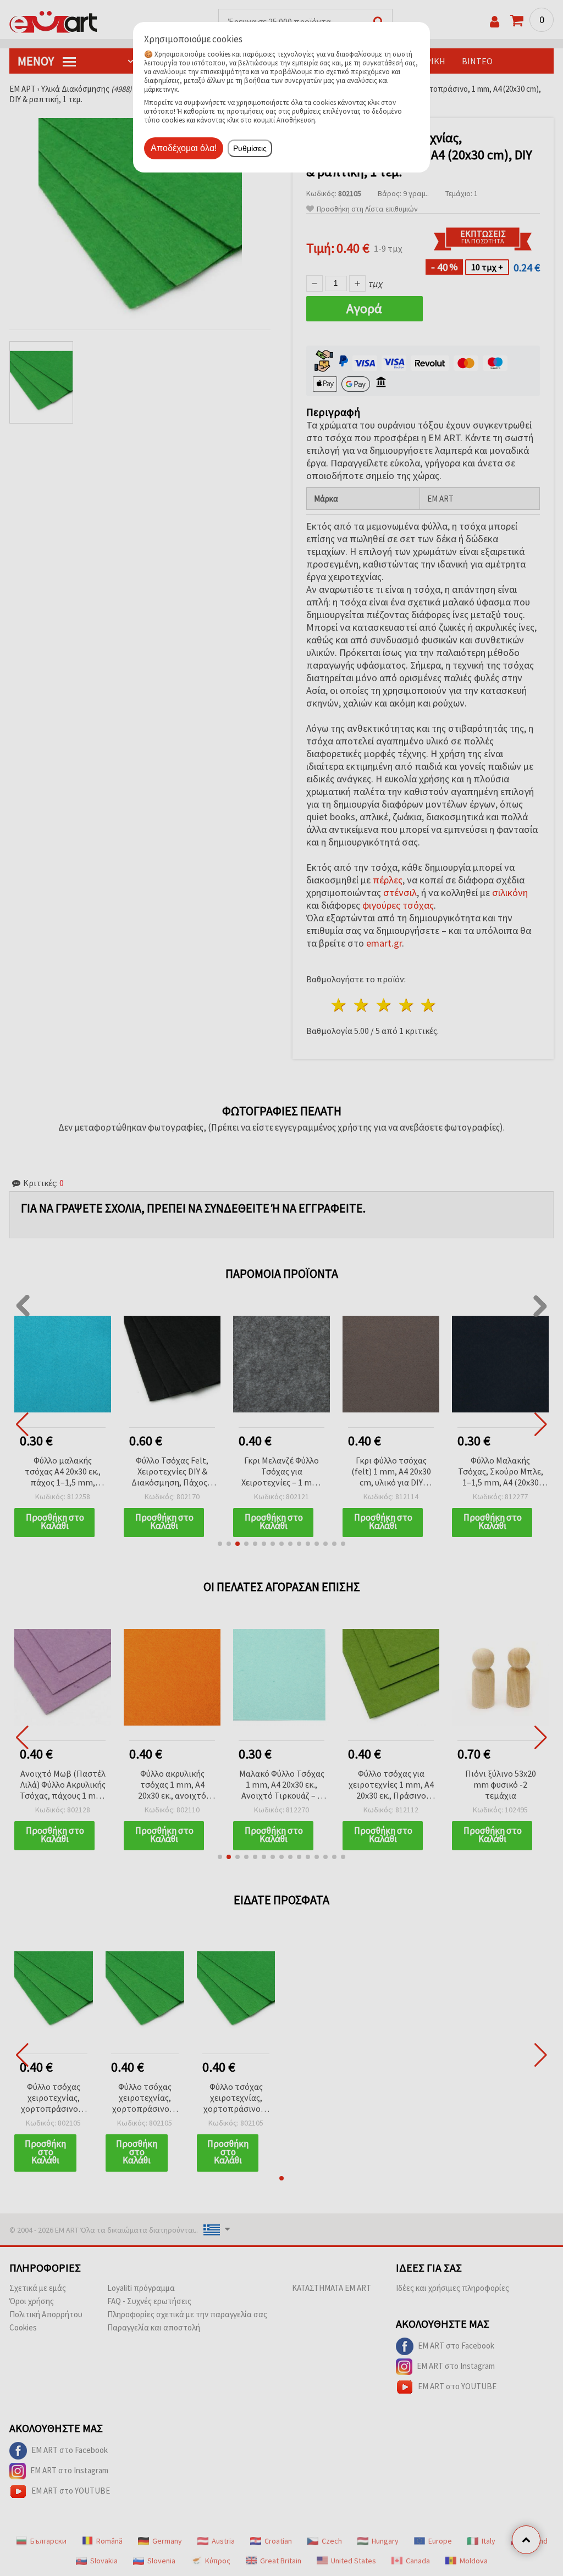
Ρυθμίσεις (250, 148)
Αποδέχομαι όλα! (184, 148)
